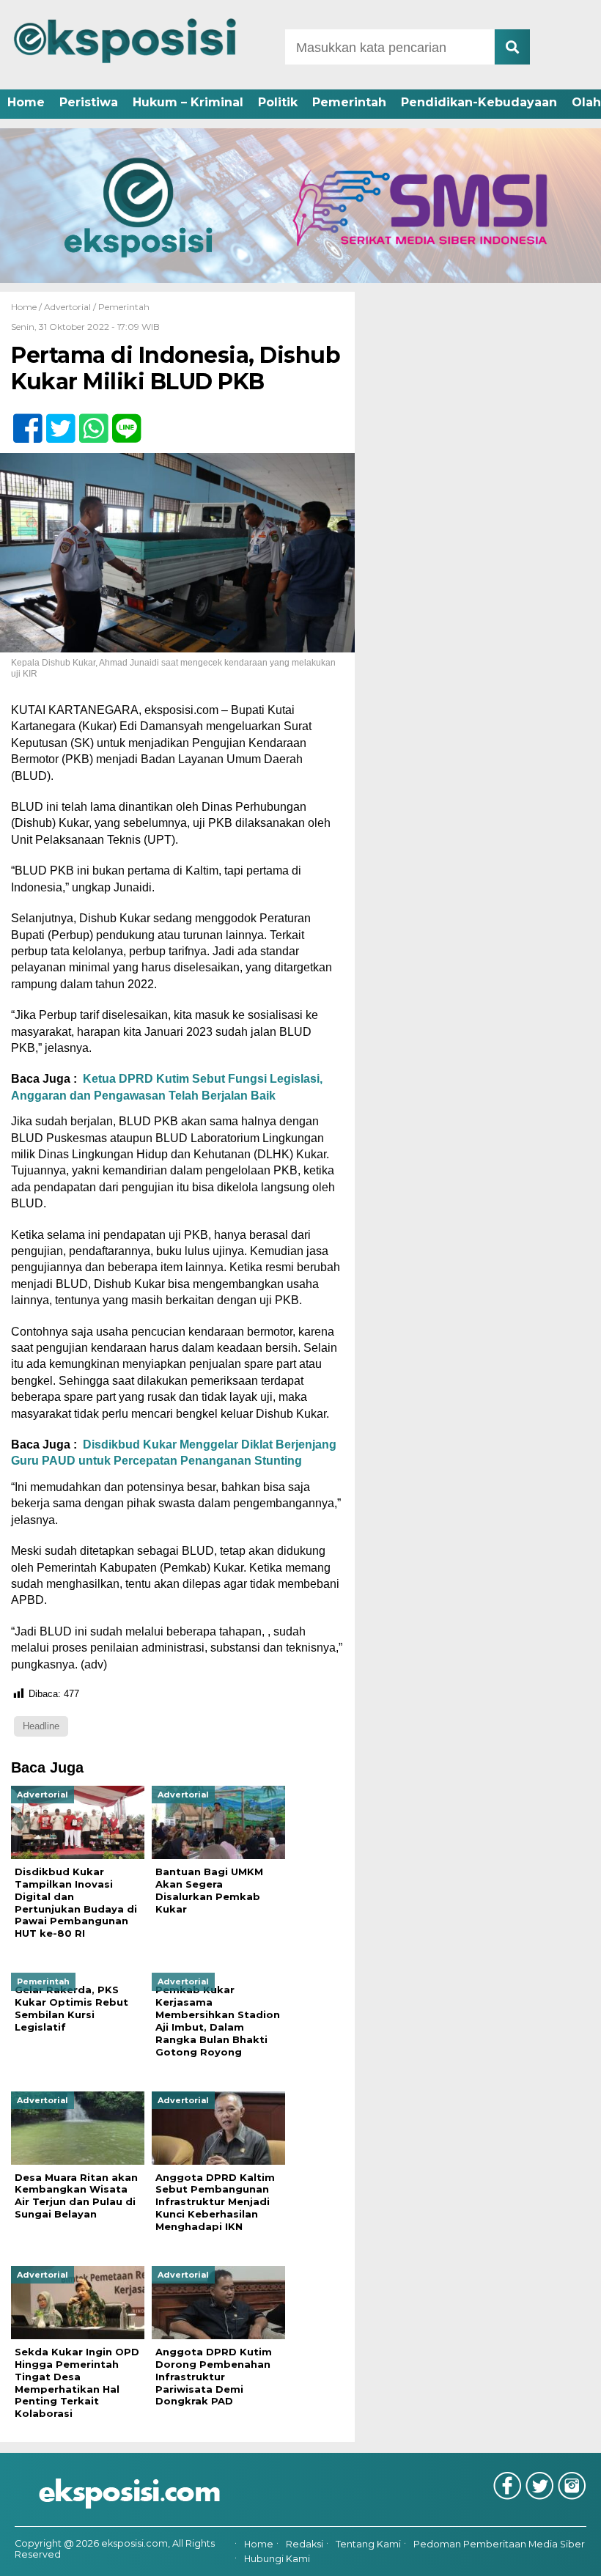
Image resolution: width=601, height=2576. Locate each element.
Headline (41, 1726)
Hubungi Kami (277, 2559)
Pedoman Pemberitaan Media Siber (499, 2544)
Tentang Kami (368, 2544)
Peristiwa (89, 102)
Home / (27, 307)
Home (26, 102)
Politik (278, 102)
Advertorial (67, 307)
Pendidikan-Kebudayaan (479, 102)
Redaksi (305, 2544)
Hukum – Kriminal (188, 102)
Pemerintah (349, 102)
